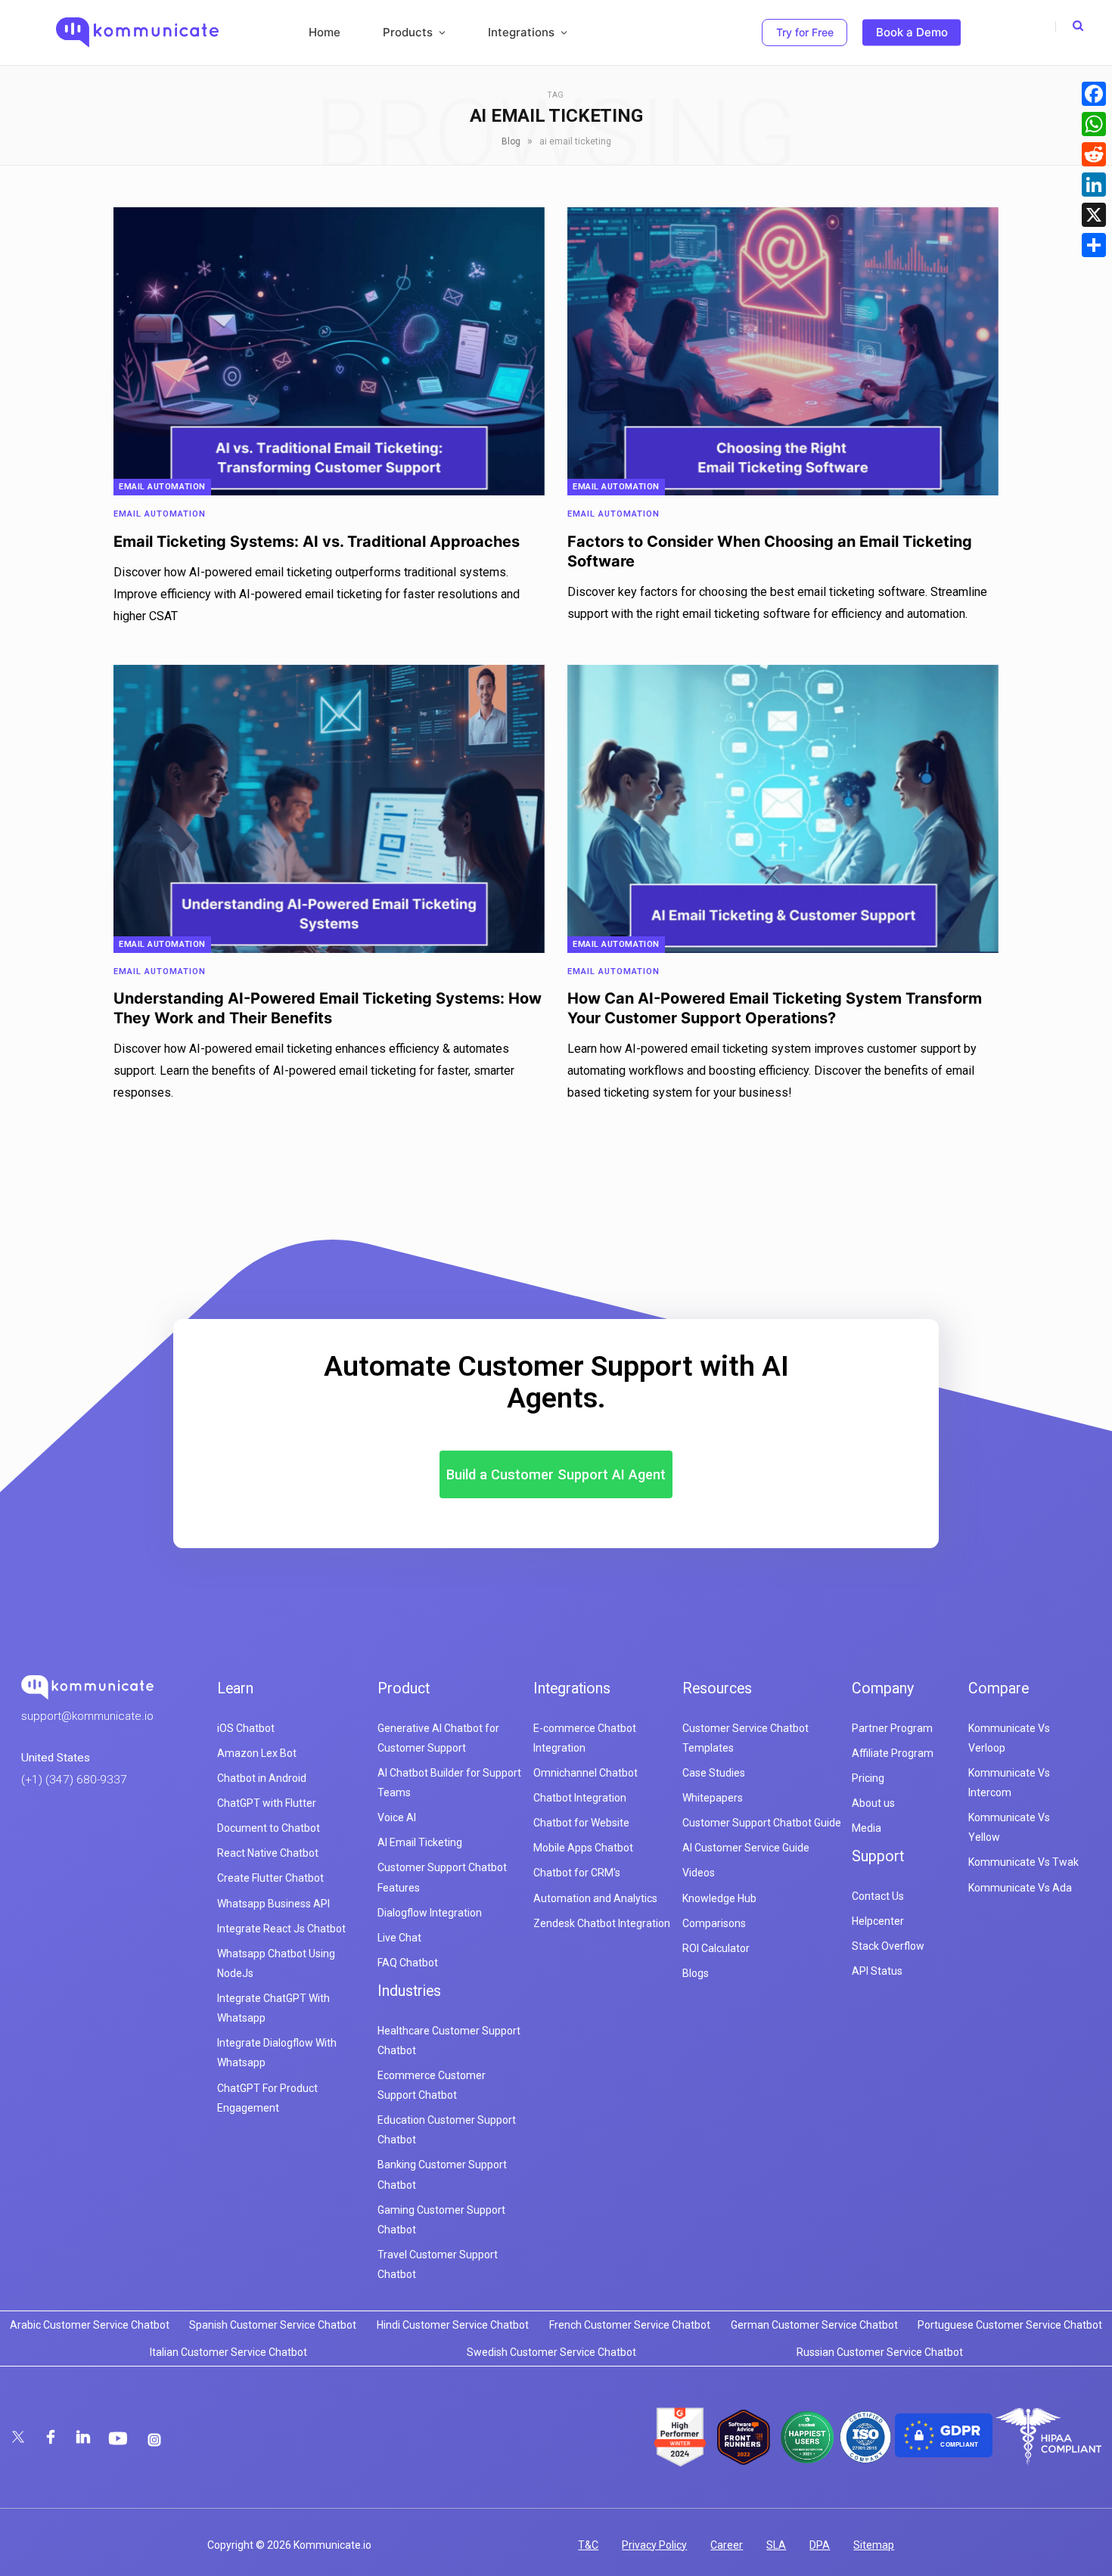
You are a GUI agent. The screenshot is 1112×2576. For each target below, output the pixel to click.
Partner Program (892, 1728)
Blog (511, 141)
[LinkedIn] (1094, 185)
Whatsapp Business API (273, 1904)
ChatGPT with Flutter (267, 1803)
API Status (877, 1971)
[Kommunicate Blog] (137, 33)
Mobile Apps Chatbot (583, 1848)
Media (867, 1828)
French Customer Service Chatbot (630, 2325)
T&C (588, 2545)
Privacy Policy (654, 2545)
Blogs (696, 1973)
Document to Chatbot (269, 1828)
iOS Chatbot (246, 1728)
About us (873, 1803)
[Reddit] (1094, 154)
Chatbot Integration (580, 1798)
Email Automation (162, 487)
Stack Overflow (888, 1946)
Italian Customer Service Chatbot (228, 2352)
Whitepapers (713, 1798)
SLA (776, 2545)
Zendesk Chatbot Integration (602, 1923)
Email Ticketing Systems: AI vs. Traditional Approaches (317, 542)
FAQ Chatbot (408, 1963)
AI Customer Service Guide (746, 1848)
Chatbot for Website (581, 1823)
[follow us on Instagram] (154, 2440)
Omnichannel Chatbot (586, 1773)
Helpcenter (878, 1921)
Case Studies (714, 1773)
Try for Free (805, 32)
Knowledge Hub (719, 1898)
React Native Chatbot (268, 1853)
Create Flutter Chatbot (270, 1878)
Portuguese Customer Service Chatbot (1010, 2325)
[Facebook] (1094, 94)
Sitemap (874, 2545)
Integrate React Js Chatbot (281, 1929)
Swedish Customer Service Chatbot (551, 2352)
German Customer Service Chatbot (814, 2325)
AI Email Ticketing (420, 1842)
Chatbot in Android (262, 1778)
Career (727, 2545)
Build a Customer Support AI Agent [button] (556, 1474)
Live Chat (399, 1938)
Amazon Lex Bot (257, 1753)
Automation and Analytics (595, 1898)
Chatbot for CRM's (577, 1873)
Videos (699, 1873)
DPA (820, 2545)
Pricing (868, 1778)
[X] (1094, 215)
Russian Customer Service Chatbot (880, 2352)
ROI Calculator (716, 1948)
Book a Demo (912, 32)
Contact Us (878, 1896)
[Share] (1094, 245)
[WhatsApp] (1094, 124)
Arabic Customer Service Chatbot (90, 2325)
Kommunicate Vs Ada (1020, 1888)
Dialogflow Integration (430, 1913)
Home (325, 32)
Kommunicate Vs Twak (1023, 1862)
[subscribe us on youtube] (120, 2438)
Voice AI (397, 1817)
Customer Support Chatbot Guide (762, 1823)
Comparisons (714, 1923)
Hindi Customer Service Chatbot (453, 2325)
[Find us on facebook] (52, 2438)
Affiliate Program (893, 1753)
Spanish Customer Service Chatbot (273, 2325)
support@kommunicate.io (87, 1716)
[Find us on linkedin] (84, 2438)
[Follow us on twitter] (19, 2438)
